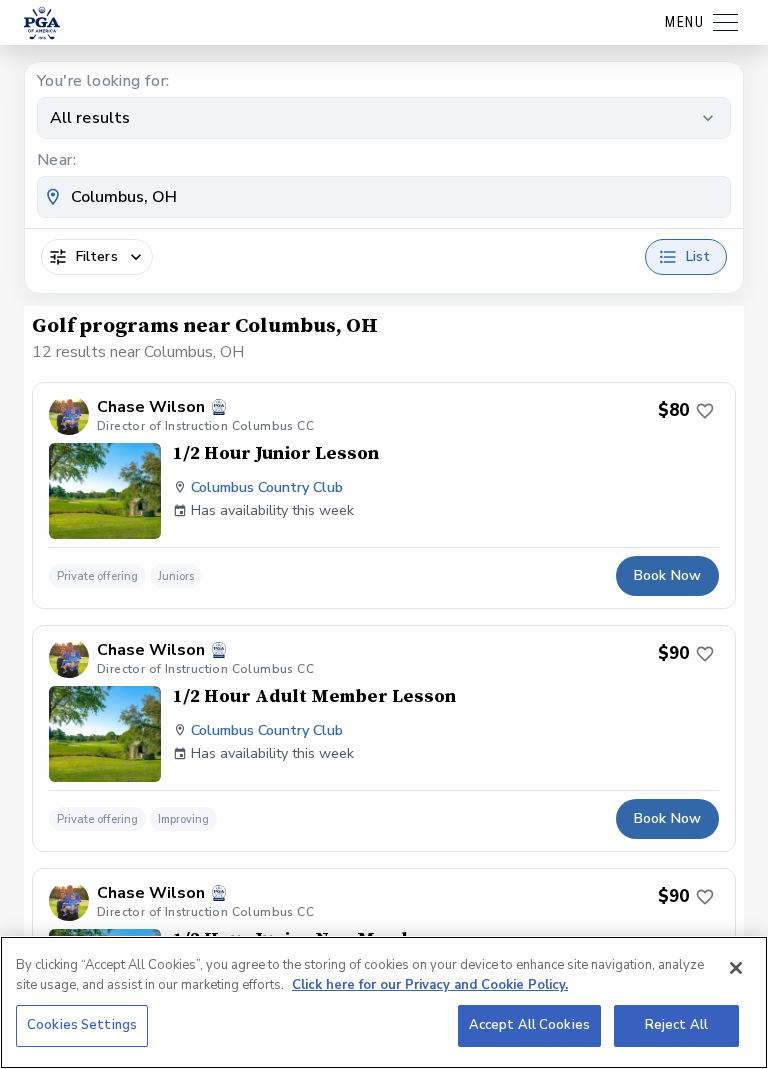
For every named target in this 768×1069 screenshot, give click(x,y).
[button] (384, 495)
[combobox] (384, 197)
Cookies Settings (82, 1025)
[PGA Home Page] (42, 23)
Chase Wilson (151, 407)
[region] (384, 1002)
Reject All (676, 1025)
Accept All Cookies (529, 1025)
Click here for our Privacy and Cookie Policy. (430, 985)
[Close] (736, 968)
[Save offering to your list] (705, 411)
